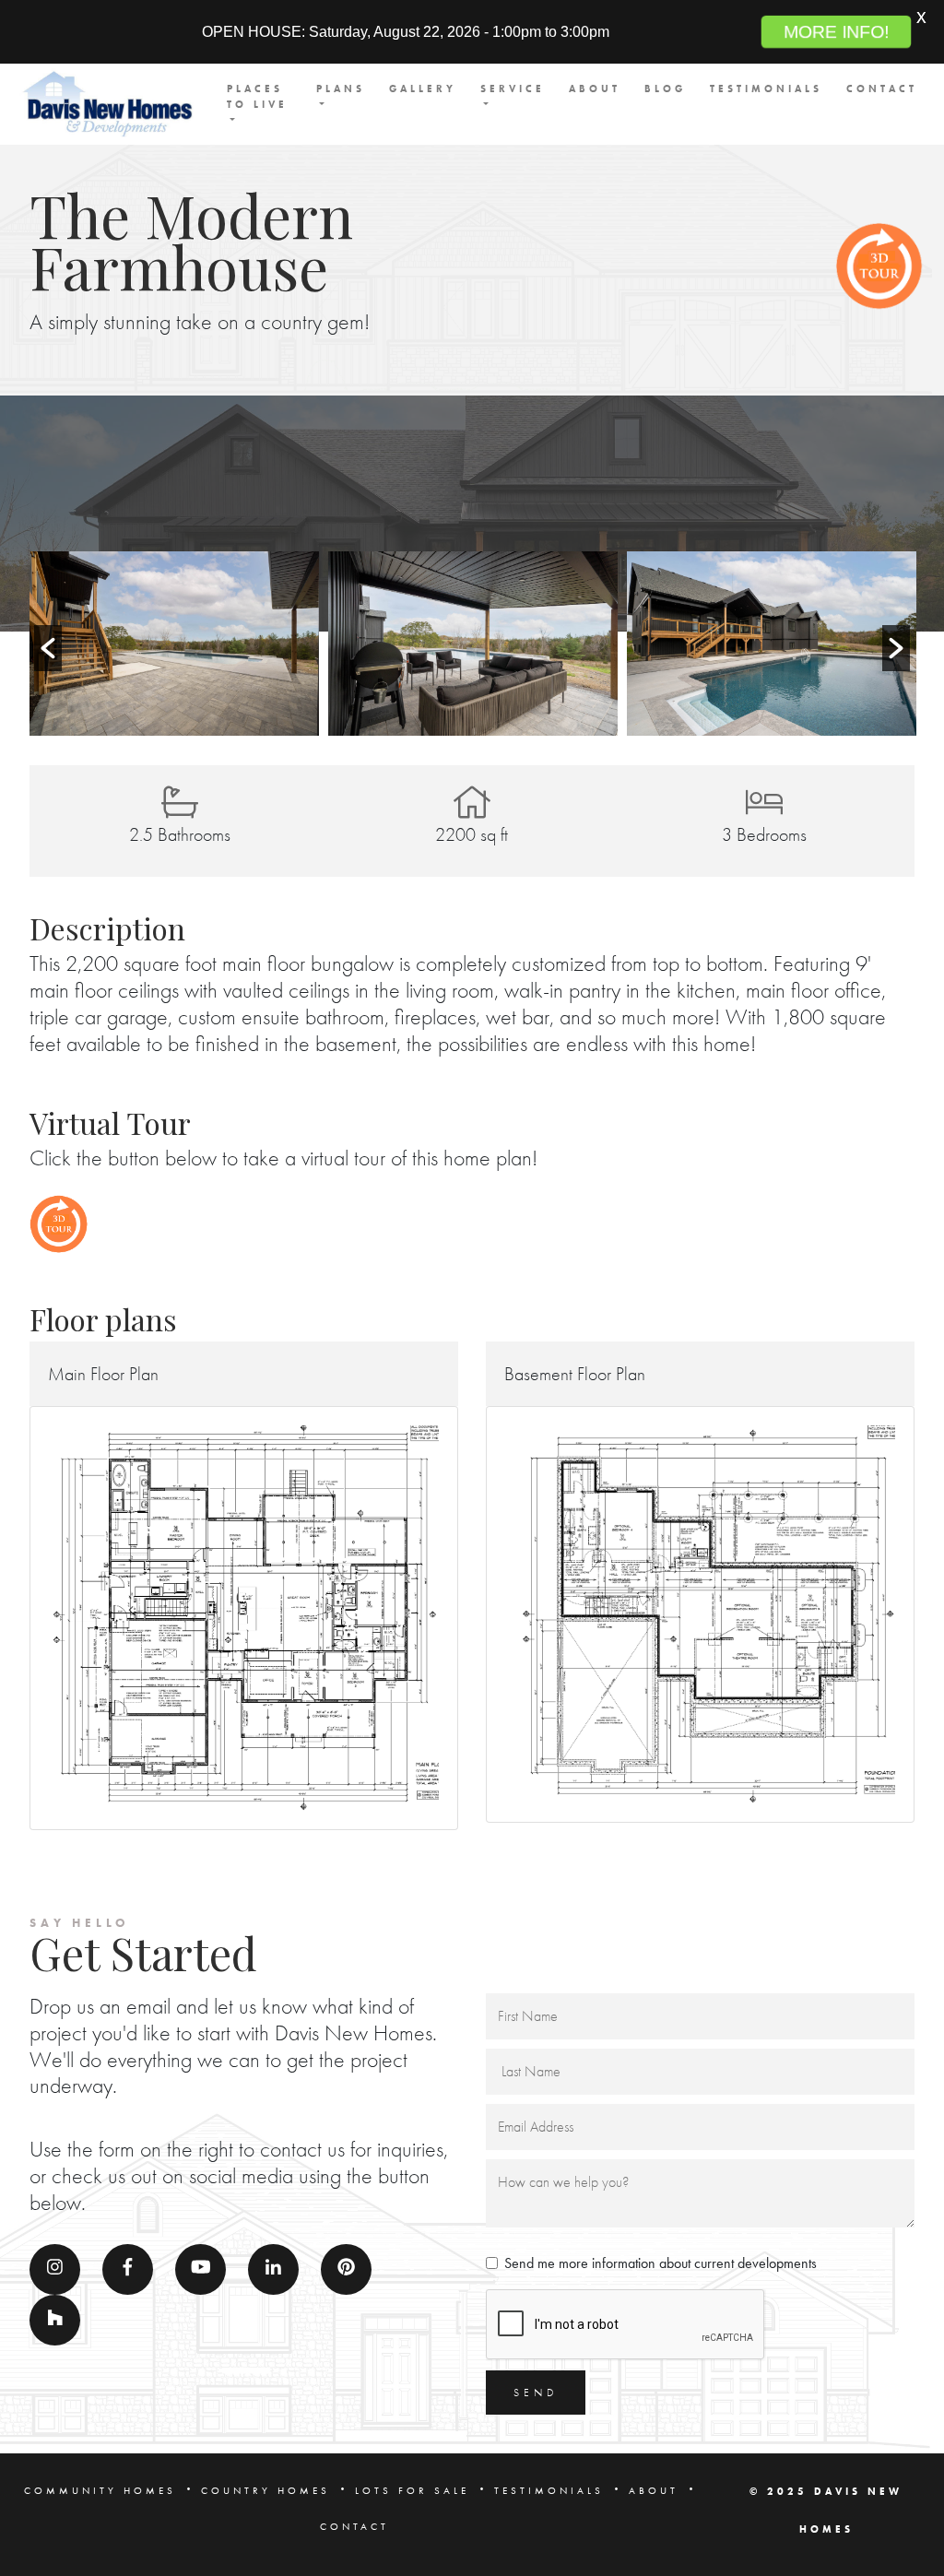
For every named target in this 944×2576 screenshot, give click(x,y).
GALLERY (423, 89)
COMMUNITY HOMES (100, 2490)
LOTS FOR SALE (412, 2490)
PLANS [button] (341, 89)
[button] (48, 648)
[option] (174, 644)
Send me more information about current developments (661, 2263)
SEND (536, 2393)
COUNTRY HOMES (265, 2490)
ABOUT (595, 89)
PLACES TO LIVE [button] (257, 96)
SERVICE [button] (513, 89)
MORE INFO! (836, 32)
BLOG (665, 89)
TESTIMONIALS (766, 89)
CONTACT (882, 89)
